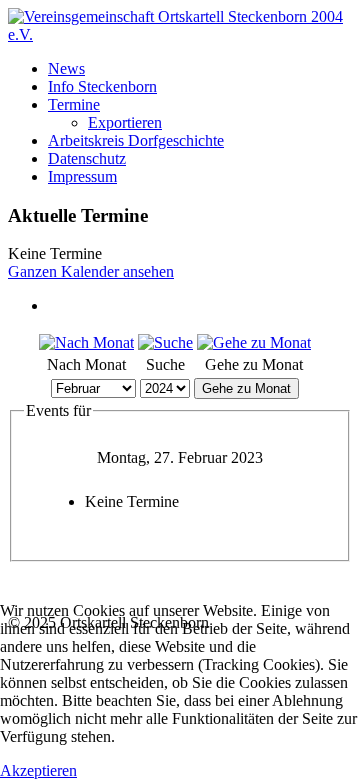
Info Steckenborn (102, 86)
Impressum (82, 176)
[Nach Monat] (86, 342)
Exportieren (125, 122)
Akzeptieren (38, 770)
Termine (74, 104)
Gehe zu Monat (246, 388)
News (66, 68)
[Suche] (165, 342)
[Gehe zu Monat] (254, 342)
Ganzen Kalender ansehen (91, 271)
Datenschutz (87, 158)
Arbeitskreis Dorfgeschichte (136, 140)
